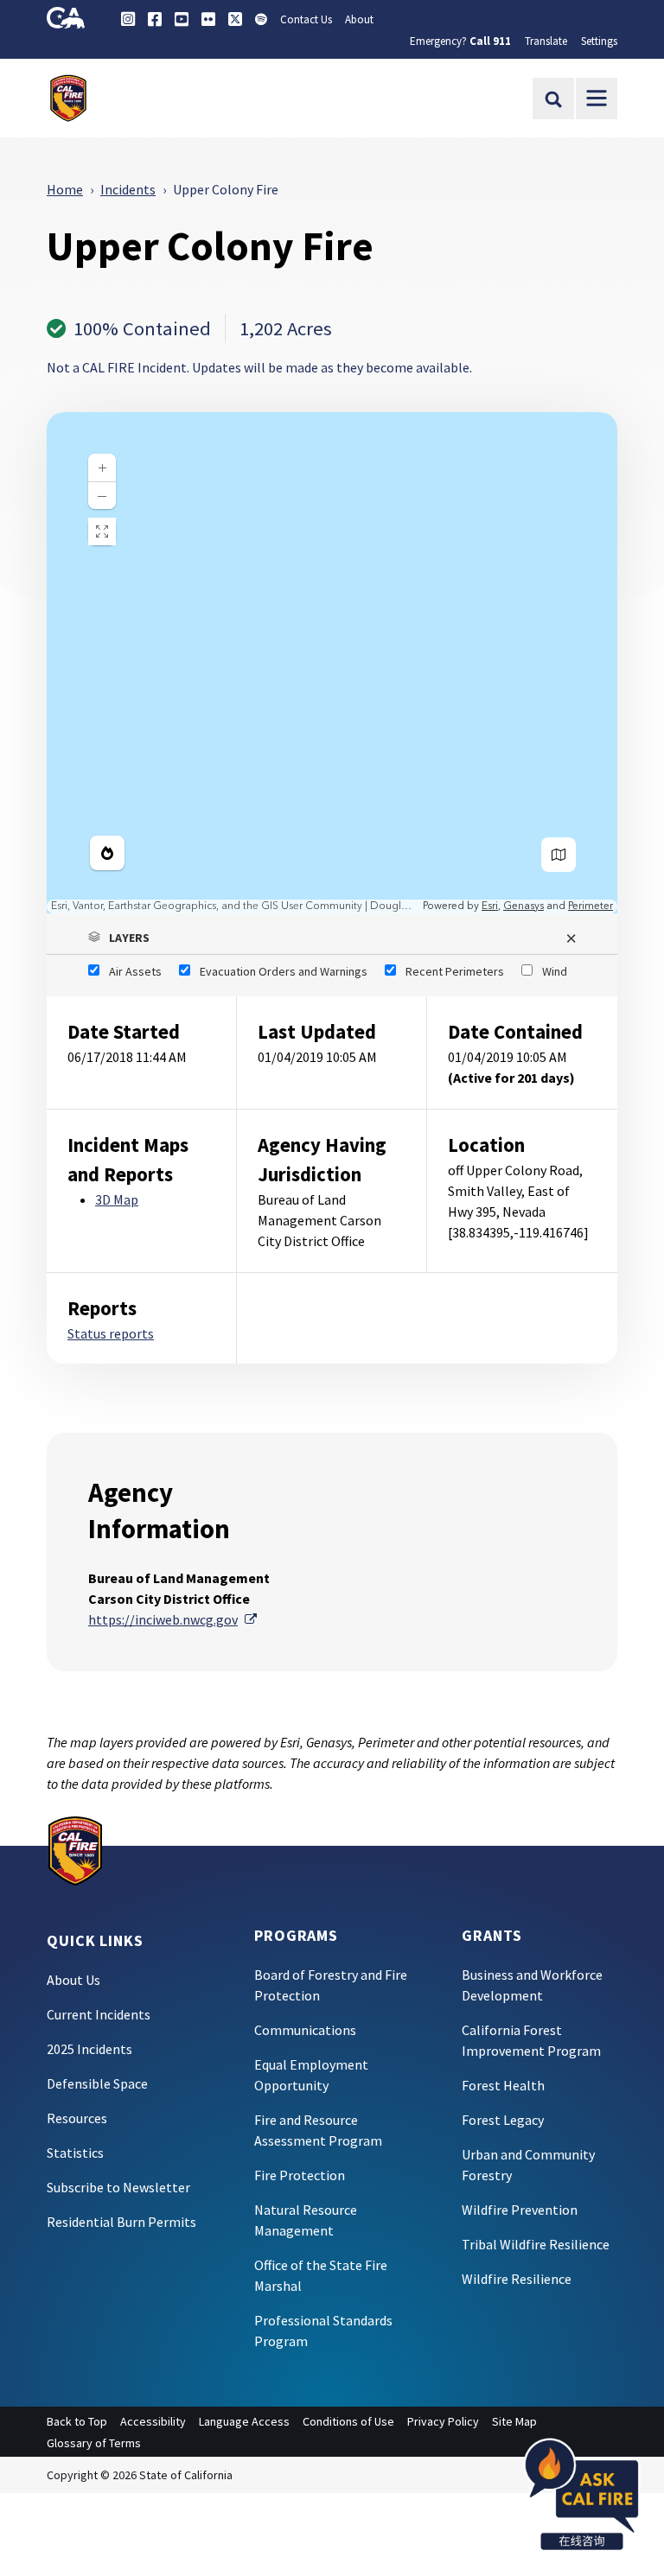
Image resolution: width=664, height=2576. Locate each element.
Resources (77, 2118)
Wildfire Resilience (517, 2279)
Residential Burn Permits (121, 2222)
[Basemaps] (559, 855)
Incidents (128, 189)
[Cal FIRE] (75, 1849)
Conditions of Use (348, 2421)
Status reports (111, 1333)
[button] (332, 938)
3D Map (117, 1199)
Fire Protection (300, 2175)
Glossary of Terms (94, 2443)
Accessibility (153, 2421)
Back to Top (77, 2421)
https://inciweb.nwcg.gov (172, 1619)
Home (65, 189)
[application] (332, 663)
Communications (305, 2030)
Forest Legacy (503, 2120)
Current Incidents (99, 2014)
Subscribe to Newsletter (118, 2187)
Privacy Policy (443, 2421)
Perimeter (591, 906)
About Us (73, 1980)
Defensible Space (97, 2083)
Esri (490, 906)
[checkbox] (125, 971)
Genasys (524, 906)
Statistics (75, 2153)
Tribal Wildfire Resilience (536, 2244)
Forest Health (503, 2085)
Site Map (514, 2421)
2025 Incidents (89, 2049)
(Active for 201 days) (511, 1078)
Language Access (244, 2421)
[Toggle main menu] (597, 99)
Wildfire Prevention (520, 2210)
